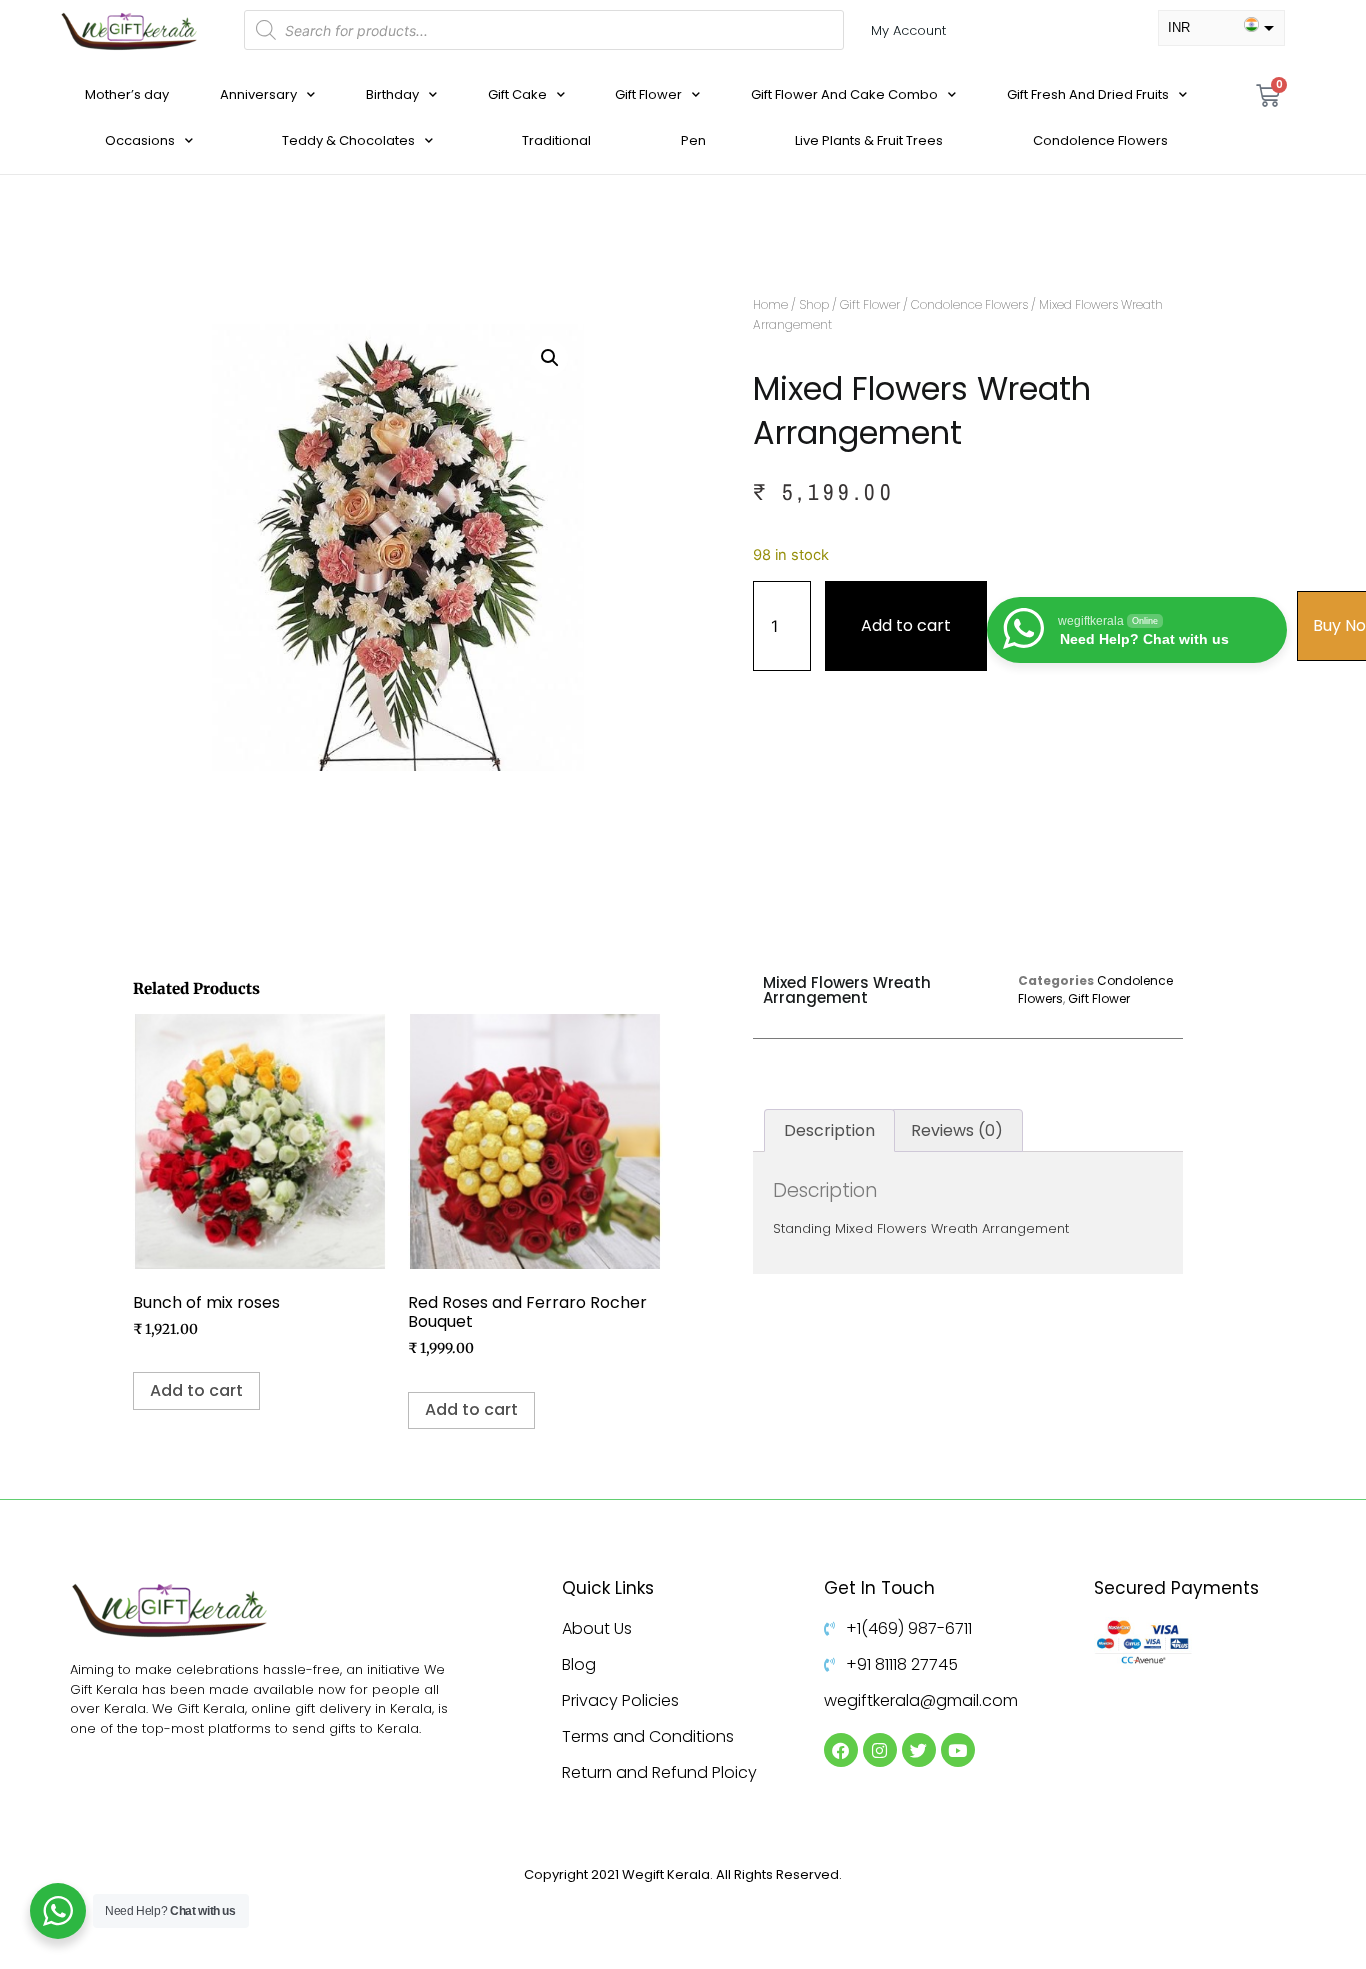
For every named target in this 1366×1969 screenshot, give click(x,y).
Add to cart (906, 625)
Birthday (392, 94)
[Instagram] (880, 1750)
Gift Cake (517, 94)
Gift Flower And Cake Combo (844, 94)
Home (770, 304)
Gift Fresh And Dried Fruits (1088, 94)
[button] (550, 358)
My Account (908, 30)
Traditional (556, 140)
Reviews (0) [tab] (957, 1130)
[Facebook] (841, 1750)
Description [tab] (829, 1130)
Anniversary (258, 94)
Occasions (140, 140)
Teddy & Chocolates (348, 140)
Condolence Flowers (1100, 140)
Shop (814, 304)
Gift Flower (648, 94)
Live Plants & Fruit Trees (869, 140)
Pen (693, 140)
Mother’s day (127, 94)
